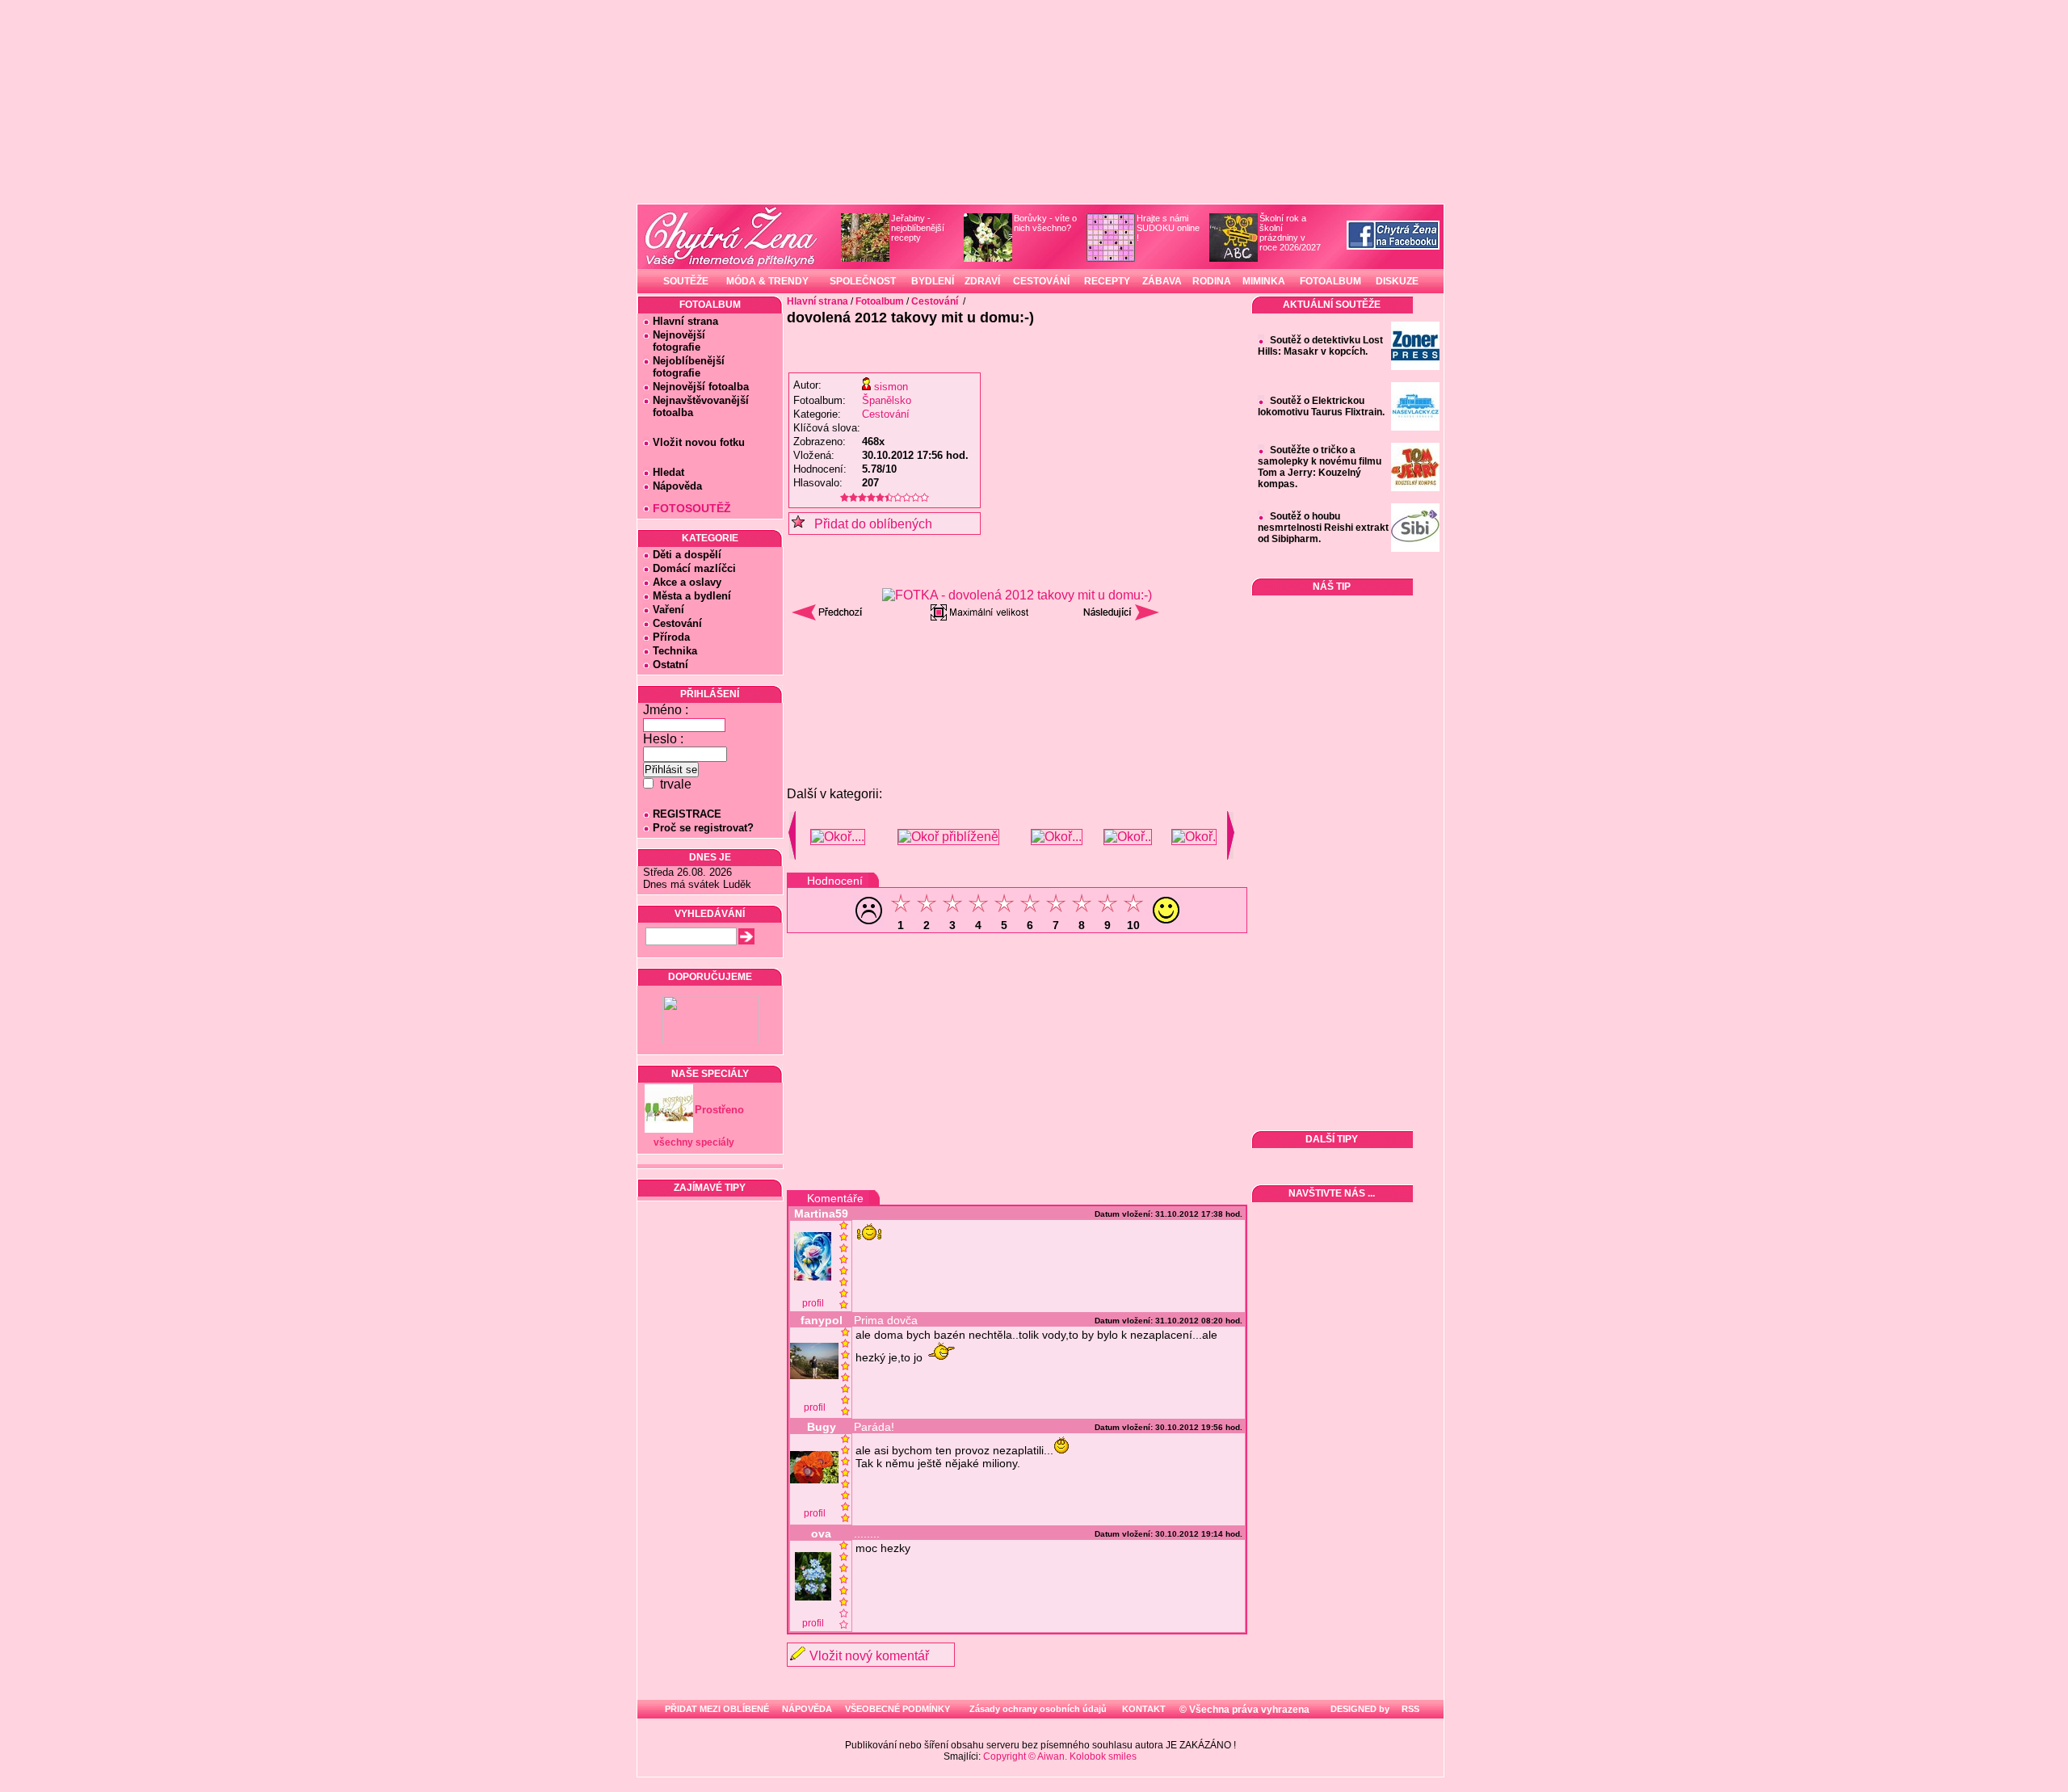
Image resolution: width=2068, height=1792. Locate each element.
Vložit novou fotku (699, 442)
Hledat (668, 472)
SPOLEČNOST (863, 281)
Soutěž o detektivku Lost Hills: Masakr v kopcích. (1320, 346)
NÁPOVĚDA (807, 1709)
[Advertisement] (1017, 670)
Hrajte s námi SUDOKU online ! (1168, 228)
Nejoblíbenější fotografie (684, 367)
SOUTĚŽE (686, 281)
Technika (675, 651)
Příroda (671, 637)
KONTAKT (1144, 1709)
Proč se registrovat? (703, 828)
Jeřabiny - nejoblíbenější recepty (918, 228)
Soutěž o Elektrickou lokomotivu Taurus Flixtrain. (1321, 406)
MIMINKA (1264, 281)
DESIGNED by (1359, 1709)
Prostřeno (719, 1110)
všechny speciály (694, 1142)
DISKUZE (1397, 281)
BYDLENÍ (933, 281)
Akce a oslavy (687, 582)
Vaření (668, 610)
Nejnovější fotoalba (701, 387)
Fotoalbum (880, 301)
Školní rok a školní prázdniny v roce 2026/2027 (1290, 233)
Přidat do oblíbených (868, 524)
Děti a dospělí (687, 555)
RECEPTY (1107, 281)
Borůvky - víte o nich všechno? (1045, 223)
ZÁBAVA (1162, 281)
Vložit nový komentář (869, 1656)
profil (813, 1303)
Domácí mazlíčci (694, 568)
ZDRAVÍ (982, 281)
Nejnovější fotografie (674, 341)
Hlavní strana (685, 321)
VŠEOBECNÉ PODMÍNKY (897, 1709)
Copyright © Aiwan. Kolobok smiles (1060, 1756)
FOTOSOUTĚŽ (692, 508)
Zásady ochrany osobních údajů (1038, 1709)
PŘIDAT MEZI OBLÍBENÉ (717, 1709)
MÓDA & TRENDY (767, 281)
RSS (1409, 1709)
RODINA (1212, 281)
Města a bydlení (692, 596)
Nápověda (677, 486)
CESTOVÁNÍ (1041, 281)
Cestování (677, 623)
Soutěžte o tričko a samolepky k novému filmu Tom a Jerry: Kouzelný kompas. (1320, 467)
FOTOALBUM (1330, 281)
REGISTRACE (687, 814)
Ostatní (670, 665)
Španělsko (887, 400)
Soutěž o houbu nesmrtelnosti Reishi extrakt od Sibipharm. (1323, 528)
